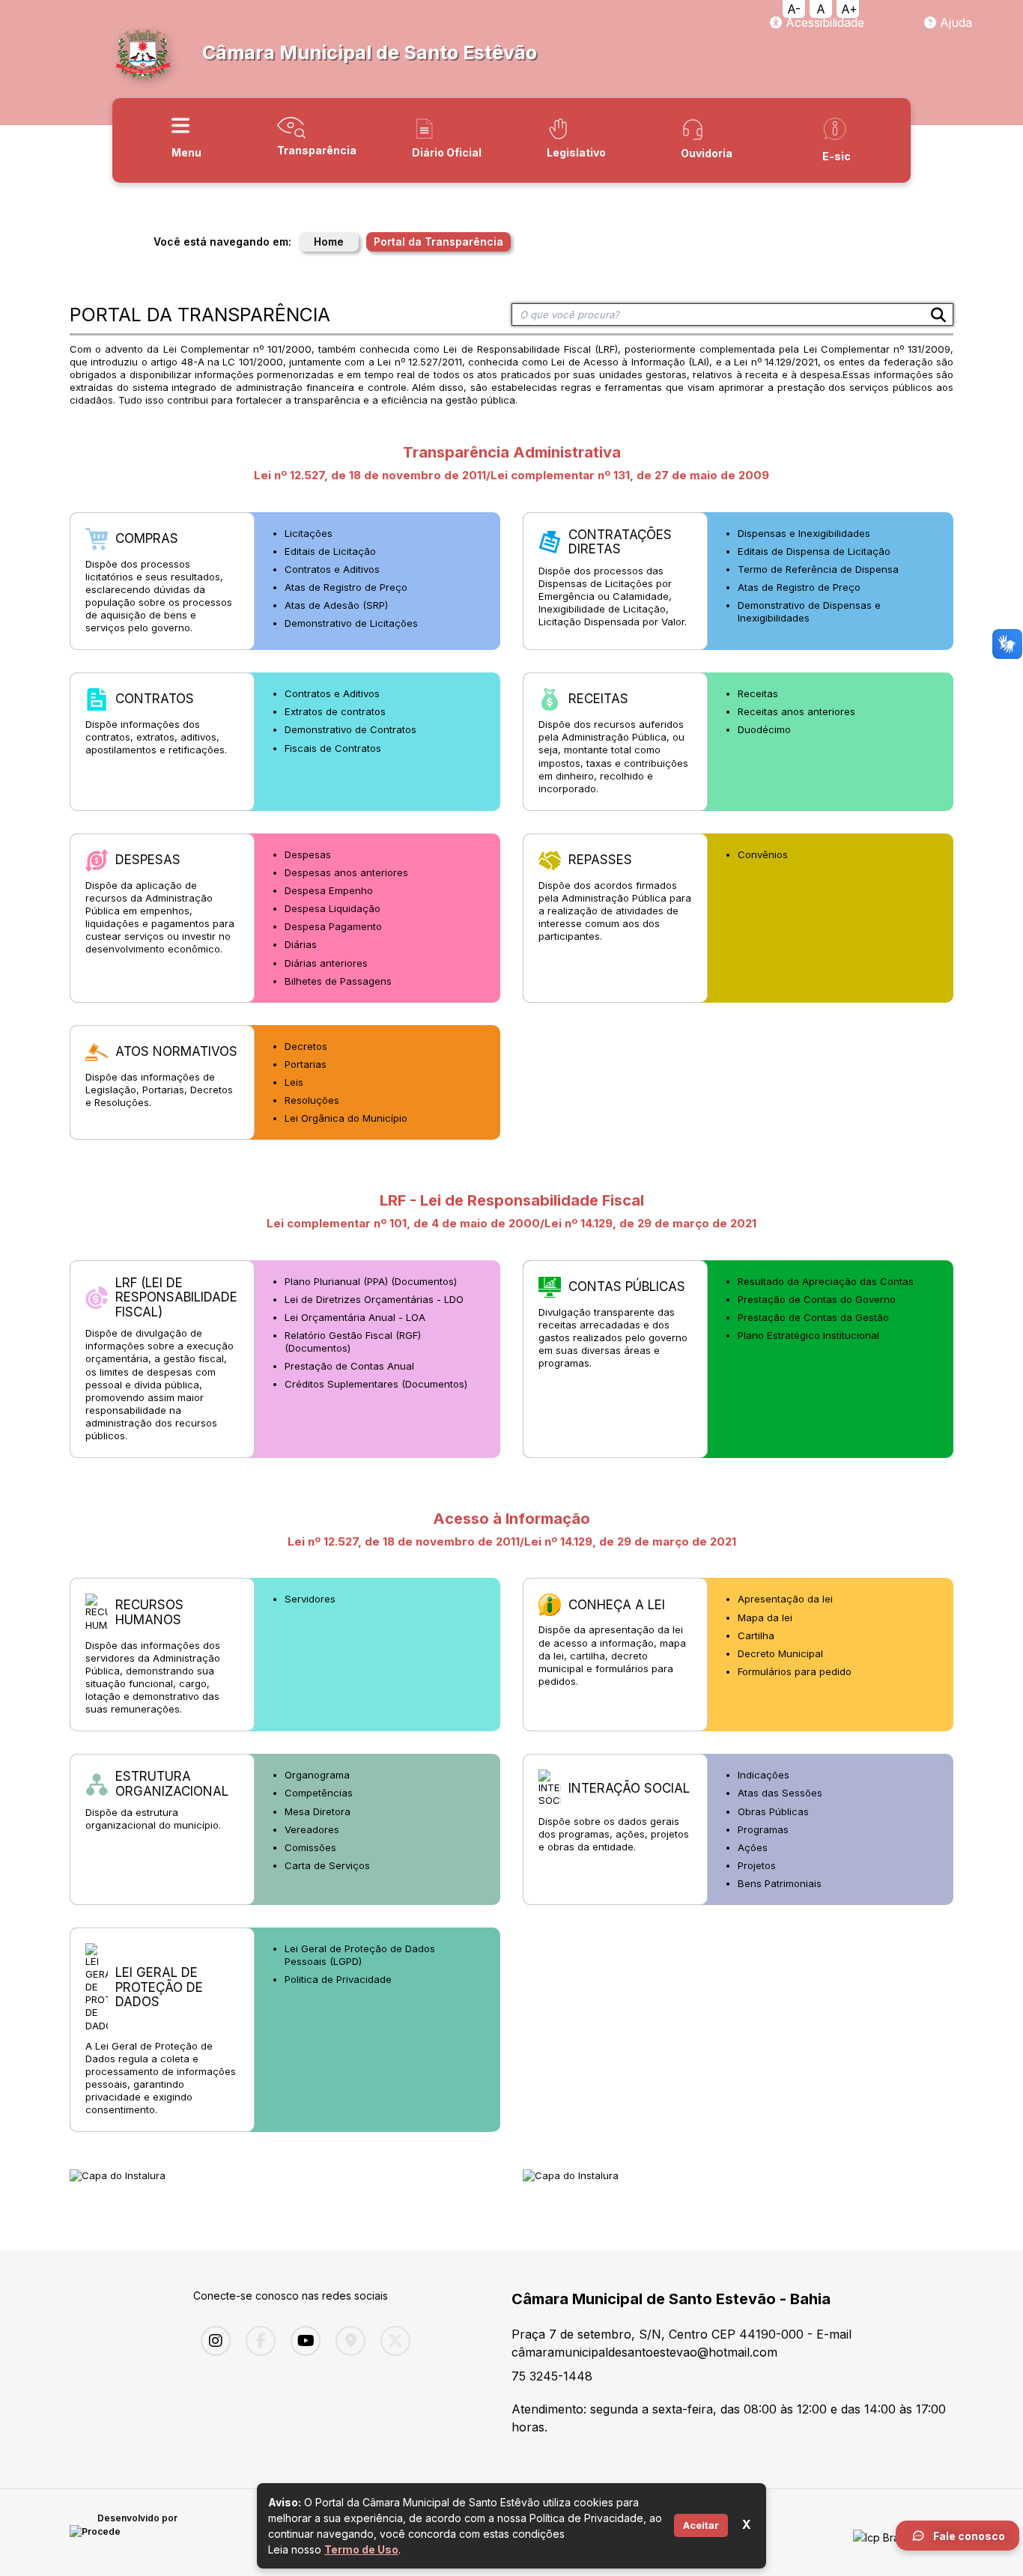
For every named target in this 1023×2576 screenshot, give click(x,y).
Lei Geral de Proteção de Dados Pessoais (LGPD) (360, 1955)
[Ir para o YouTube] (302, 2341)
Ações (753, 1847)
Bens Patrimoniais (780, 1883)
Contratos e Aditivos (332, 569)
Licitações (309, 533)
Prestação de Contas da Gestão (813, 1317)
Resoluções (312, 1100)
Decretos (306, 1046)
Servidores (310, 1599)
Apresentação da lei (785, 1599)
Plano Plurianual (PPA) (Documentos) (371, 1281)
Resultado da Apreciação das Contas (826, 1281)
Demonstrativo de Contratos (350, 729)
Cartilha (756, 1635)
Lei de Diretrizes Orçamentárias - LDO (374, 1299)
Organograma (317, 1775)
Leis (294, 1082)
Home (329, 241)
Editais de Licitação (330, 551)
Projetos (757, 1865)
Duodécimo (764, 729)
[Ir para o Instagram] (212, 2341)
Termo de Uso (361, 2549)
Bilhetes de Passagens (338, 981)
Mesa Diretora (318, 1811)
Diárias (301, 944)
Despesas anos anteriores (346, 872)
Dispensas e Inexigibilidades (804, 533)
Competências (319, 1793)
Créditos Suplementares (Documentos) (376, 1384)
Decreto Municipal (780, 1653)
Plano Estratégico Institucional (808, 1335)
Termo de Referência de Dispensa (818, 569)
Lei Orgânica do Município (346, 1118)
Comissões (310, 1847)
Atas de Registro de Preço (346, 587)
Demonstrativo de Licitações (351, 623)
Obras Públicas (773, 1811)
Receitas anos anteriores (796, 711)
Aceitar (701, 2525)
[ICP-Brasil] (881, 2533)
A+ (849, 9)
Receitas (758, 693)
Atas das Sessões (780, 1793)
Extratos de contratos (335, 711)
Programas (763, 1829)
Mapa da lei (765, 1617)
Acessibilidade (823, 22)
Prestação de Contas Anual (349, 1366)
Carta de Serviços (327, 1865)
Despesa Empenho (329, 890)
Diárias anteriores (326, 963)
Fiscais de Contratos (333, 748)
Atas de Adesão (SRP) (336, 605)
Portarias (306, 1064)
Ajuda (954, 22)
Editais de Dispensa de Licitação (814, 551)
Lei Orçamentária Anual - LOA (355, 1317)
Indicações (764, 1775)
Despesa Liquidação (333, 908)
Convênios (763, 854)
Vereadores (312, 1829)
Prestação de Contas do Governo (817, 1299)
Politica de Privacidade (338, 1979)
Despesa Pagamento (333, 926)
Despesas (308, 854)
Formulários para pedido (795, 1671)
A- (794, 9)
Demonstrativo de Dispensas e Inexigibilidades (809, 611)
